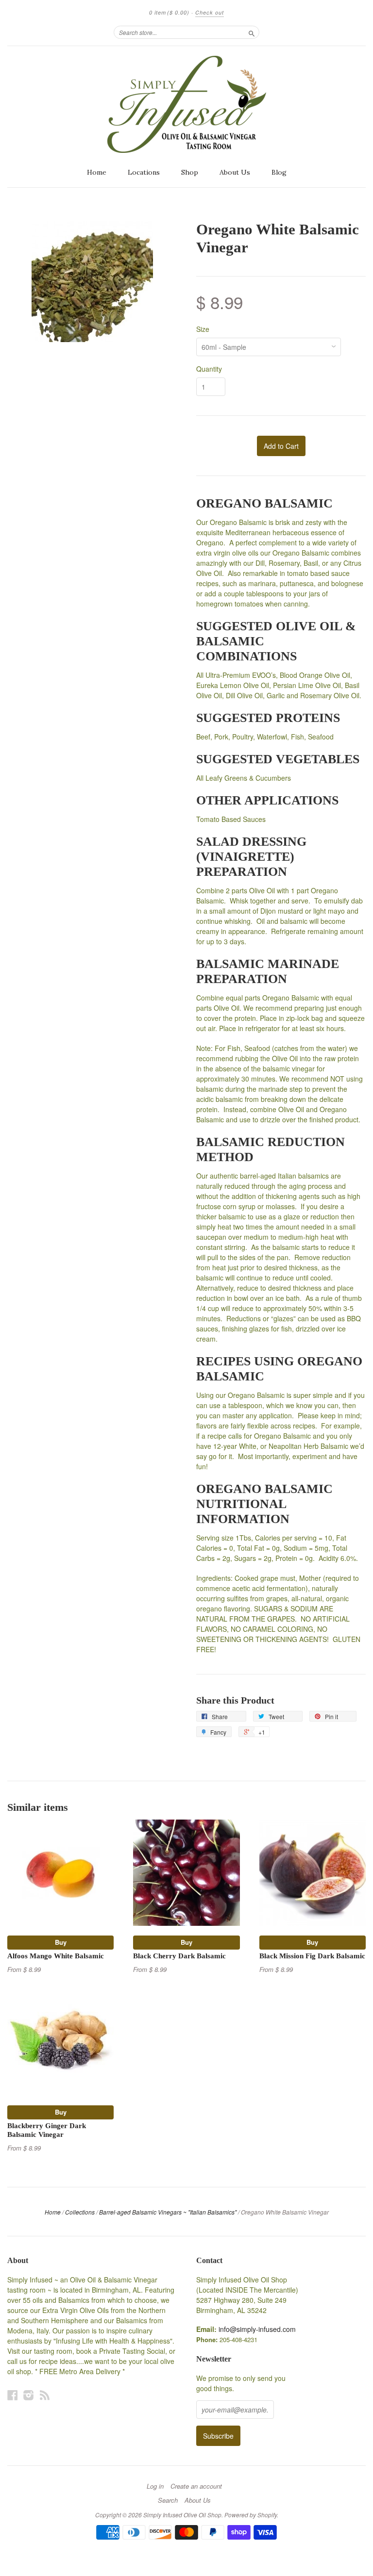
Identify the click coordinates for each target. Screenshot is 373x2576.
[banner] (186, 104)
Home (97, 172)
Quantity (209, 369)
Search (168, 2500)
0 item (169, 12)
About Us (235, 172)
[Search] (252, 32)
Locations (144, 172)
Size (203, 329)
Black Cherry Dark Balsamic (179, 1956)
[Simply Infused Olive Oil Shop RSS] (45, 2395)
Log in (155, 2486)
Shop (190, 172)
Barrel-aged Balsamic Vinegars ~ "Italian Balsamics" (168, 2212)
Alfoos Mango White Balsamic (56, 1956)
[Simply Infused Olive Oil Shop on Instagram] (29, 2395)
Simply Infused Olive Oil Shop (182, 2515)
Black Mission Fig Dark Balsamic (312, 1956)
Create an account (196, 2486)
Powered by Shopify (251, 2515)
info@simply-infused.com (257, 2329)
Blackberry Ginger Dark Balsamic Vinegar (47, 2130)
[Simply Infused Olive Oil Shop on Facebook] (13, 2395)
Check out (210, 12)
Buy (61, 1942)
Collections (80, 2212)
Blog (279, 172)
